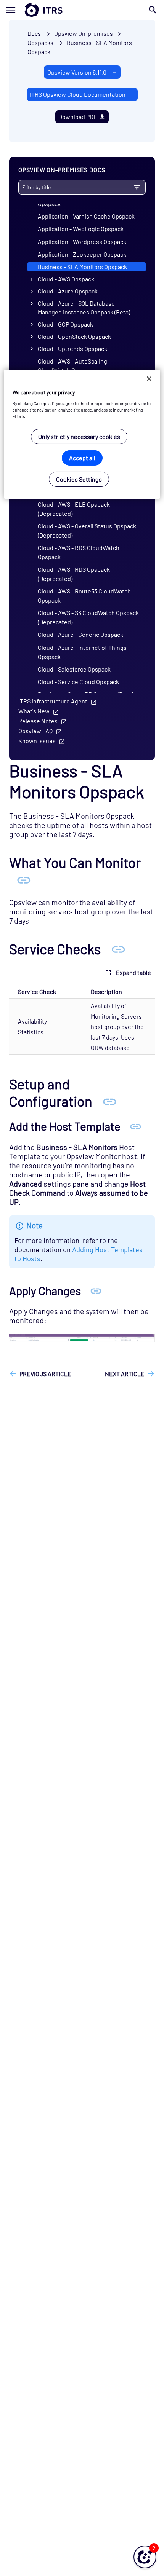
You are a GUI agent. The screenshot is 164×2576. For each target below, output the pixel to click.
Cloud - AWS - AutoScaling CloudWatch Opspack (72, 366)
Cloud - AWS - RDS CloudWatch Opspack (79, 552)
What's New (34, 711)
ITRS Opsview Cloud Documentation (78, 94)
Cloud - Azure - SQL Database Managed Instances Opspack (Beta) (84, 308)
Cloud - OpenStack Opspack (74, 336)
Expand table (133, 972)
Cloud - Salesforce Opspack (74, 669)
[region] (82, 434)
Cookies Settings (79, 479)
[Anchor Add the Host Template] (136, 1126)
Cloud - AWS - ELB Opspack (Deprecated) (74, 509)
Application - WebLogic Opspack (81, 229)
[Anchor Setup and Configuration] (109, 1101)
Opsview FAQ (35, 731)
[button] (145, 2557)
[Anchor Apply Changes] (96, 1290)
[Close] (149, 379)
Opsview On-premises (84, 33)
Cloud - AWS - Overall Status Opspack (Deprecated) (87, 530)
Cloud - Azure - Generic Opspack (80, 634)
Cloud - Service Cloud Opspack (78, 682)
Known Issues (37, 741)
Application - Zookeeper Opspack (82, 254)
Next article (125, 1374)
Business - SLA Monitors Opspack (82, 267)
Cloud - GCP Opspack (65, 324)
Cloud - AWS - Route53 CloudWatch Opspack (84, 596)
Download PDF (78, 117)
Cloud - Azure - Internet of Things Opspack (82, 652)
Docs (34, 33)
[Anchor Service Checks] (118, 949)
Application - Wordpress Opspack (82, 242)
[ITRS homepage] (82, 10)
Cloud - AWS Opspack (66, 279)
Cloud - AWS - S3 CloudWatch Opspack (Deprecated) (88, 617)
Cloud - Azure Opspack (68, 291)
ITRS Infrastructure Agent (53, 701)
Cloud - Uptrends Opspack (72, 349)
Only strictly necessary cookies (79, 436)
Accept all (82, 458)
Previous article (45, 1374)
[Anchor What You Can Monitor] (24, 879)
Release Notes (38, 721)
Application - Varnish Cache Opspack (86, 216)
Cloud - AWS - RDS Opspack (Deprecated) (74, 574)
